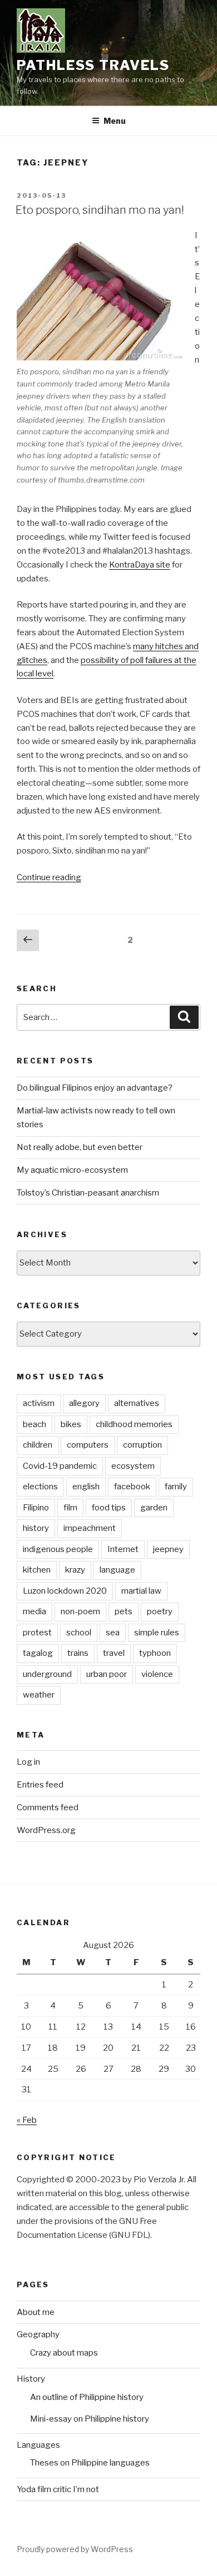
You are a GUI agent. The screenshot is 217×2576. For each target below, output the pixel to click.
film (70, 1508)
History (31, 2379)
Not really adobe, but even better (80, 1147)
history (36, 1528)
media (34, 1611)
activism (39, 1403)
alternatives (137, 1403)
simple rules (157, 1633)
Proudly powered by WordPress (75, 2549)
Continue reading (49, 877)
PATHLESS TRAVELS (93, 65)
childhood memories (134, 1424)
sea (113, 1633)
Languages (38, 2445)
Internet (123, 1549)
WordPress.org (46, 1830)
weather (39, 1695)
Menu (115, 121)
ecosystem (133, 1466)
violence (157, 1674)
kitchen (37, 1570)
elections (40, 1487)
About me (36, 2312)
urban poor (107, 1674)
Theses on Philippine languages (90, 2463)
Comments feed (48, 1807)
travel (114, 1653)
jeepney (168, 1549)
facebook (132, 1487)
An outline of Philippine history (87, 2397)
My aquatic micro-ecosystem (72, 1170)
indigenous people (58, 1549)
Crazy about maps (64, 2353)
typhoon (155, 1653)
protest (37, 1633)
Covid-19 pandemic (60, 1466)
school (79, 1633)
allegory (84, 1403)
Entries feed (40, 1785)
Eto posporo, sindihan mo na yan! (100, 210)
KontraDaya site (140, 565)
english (86, 1487)
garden (154, 1508)
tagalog (38, 1653)
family (176, 1487)
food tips (109, 1508)
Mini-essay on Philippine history (90, 2419)
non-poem (80, 1611)
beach (34, 1424)
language (117, 1570)
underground (47, 1674)
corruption (142, 1445)
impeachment (90, 1528)
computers (88, 1445)
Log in (28, 1762)
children (38, 1445)
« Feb (27, 2120)
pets (124, 1611)
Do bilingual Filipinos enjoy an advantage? (95, 1088)
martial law (141, 1591)
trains (78, 1653)
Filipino (36, 1508)
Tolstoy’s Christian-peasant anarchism (88, 1193)
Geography (38, 2334)
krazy (75, 1570)
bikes (71, 1424)
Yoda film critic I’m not (58, 2489)
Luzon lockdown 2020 (65, 1591)
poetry (160, 1611)
